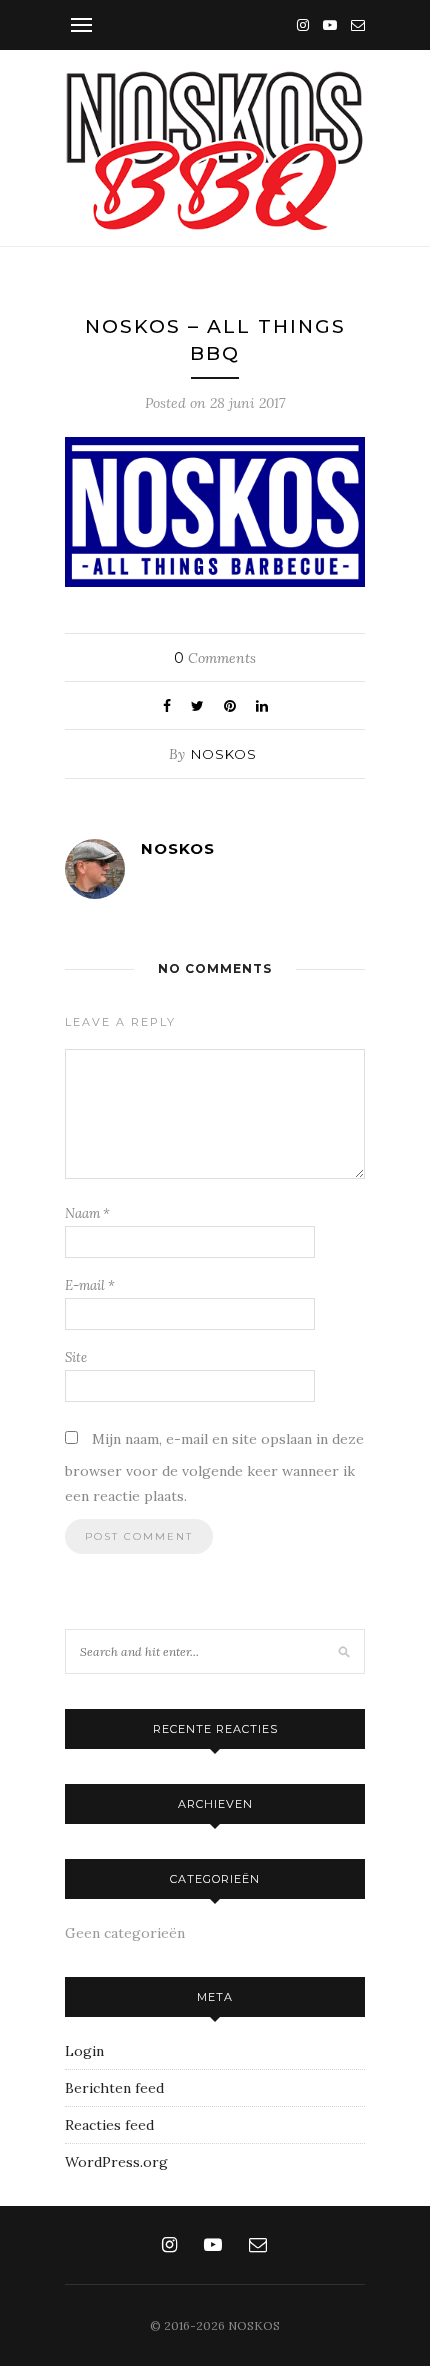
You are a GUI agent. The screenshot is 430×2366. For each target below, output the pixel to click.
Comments (215, 658)
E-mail (90, 1285)
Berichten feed (114, 2088)
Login (84, 2051)
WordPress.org (116, 2162)
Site (76, 1357)
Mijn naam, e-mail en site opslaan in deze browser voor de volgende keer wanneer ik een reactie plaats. (214, 1467)
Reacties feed (109, 2125)
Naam (87, 1213)
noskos (224, 754)
